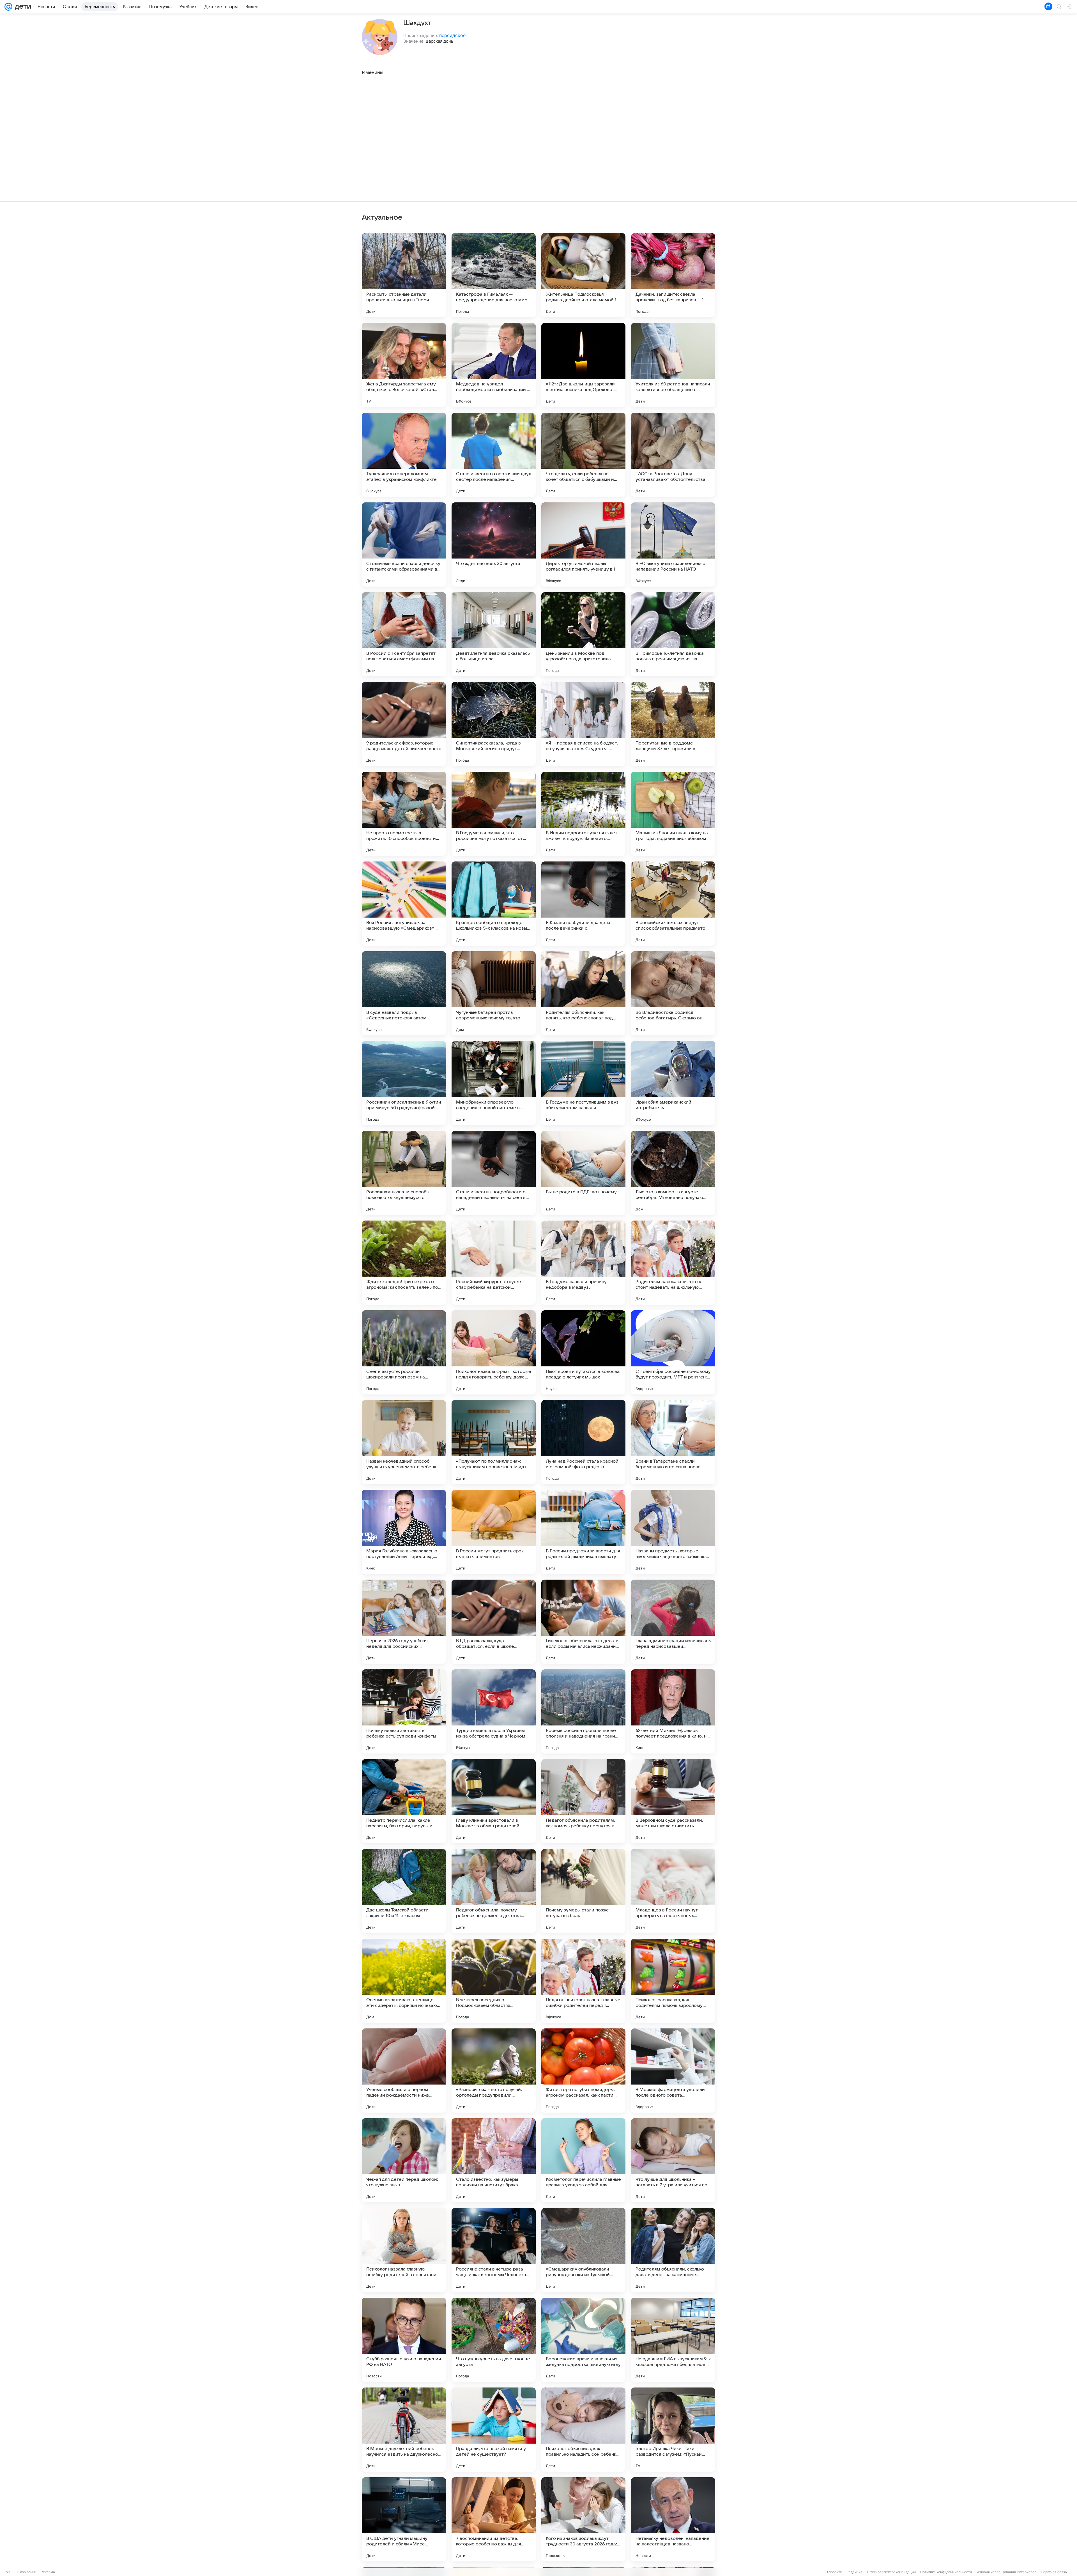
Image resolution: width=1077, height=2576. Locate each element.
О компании (27, 2572)
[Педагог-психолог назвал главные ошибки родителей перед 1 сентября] (583, 1981)
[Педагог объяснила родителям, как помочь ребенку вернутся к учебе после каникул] (583, 1801)
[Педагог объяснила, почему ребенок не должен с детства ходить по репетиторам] (494, 1891)
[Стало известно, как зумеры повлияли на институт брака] (494, 2160)
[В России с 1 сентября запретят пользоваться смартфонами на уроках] (404, 634)
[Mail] (8, 7)
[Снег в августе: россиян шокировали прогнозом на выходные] (404, 1352)
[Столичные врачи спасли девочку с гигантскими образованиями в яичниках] (404, 544)
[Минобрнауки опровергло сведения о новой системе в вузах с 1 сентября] (494, 1083)
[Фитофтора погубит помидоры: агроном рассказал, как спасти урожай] (583, 2071)
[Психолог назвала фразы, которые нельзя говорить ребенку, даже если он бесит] (494, 1352)
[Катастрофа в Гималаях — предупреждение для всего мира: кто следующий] (494, 275)
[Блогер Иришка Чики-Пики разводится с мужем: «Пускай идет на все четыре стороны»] (673, 2430)
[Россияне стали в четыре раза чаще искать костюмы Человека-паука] (494, 2250)
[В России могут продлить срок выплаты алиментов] (494, 1532)
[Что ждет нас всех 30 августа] (494, 544)
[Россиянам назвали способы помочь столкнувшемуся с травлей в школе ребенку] (404, 1173)
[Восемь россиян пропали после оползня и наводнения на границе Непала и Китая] (583, 1711)
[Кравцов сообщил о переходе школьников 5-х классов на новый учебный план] (494, 904)
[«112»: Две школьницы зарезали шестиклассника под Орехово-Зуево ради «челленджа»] (583, 365)
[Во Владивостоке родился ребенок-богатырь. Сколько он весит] (673, 993)
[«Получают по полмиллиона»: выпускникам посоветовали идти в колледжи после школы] (494, 1442)
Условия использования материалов (1006, 2572)
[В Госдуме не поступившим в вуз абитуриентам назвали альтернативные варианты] (583, 1083)
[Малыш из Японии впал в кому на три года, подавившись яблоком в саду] (673, 814)
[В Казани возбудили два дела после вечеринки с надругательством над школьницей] (583, 904)
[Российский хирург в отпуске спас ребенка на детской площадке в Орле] (494, 1263)
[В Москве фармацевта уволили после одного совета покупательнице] (673, 2071)
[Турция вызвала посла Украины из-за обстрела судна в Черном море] (494, 1711)
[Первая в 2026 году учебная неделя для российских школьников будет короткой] (404, 1622)
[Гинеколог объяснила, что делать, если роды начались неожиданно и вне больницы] (583, 1622)
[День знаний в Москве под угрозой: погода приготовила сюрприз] (583, 634)
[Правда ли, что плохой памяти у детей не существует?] (494, 2430)
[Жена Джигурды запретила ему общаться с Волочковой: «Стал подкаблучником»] (404, 365)
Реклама (48, 2572)
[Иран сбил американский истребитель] (673, 1083)
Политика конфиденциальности (946, 2572)
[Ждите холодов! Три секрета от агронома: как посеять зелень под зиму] (404, 1263)
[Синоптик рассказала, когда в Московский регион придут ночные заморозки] (494, 724)
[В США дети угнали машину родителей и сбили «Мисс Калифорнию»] (404, 2519)
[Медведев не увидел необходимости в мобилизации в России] (494, 365)
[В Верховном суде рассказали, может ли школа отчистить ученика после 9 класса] (673, 1801)
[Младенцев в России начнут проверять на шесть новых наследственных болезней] (673, 1891)
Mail (9, 2572)
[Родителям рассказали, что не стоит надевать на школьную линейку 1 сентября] (673, 1263)
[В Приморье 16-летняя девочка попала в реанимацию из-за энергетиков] (673, 634)
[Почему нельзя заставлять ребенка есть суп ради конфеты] (404, 1711)
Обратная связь (1054, 2572)
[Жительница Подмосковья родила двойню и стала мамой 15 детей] (583, 275)
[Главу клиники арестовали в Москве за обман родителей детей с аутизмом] (494, 1801)
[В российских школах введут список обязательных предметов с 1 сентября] (673, 904)
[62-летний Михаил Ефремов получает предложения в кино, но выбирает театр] (673, 1711)
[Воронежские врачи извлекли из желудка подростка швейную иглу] (583, 2340)
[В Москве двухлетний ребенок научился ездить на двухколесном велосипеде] (404, 2430)
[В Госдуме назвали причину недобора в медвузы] (583, 1263)
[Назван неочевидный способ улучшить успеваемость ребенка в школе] (404, 1442)
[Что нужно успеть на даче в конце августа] (494, 2340)
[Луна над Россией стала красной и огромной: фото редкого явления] (583, 1442)
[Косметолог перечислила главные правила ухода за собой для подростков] (583, 2160)
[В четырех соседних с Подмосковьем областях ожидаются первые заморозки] (494, 1981)
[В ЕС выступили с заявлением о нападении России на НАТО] (673, 544)
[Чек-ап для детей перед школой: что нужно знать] (404, 2160)
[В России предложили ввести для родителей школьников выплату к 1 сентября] (583, 1532)
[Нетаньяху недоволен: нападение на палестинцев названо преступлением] (673, 2519)
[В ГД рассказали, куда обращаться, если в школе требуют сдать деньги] (494, 1622)
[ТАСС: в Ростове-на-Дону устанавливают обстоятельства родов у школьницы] (673, 455)
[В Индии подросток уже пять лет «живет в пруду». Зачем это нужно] (583, 814)
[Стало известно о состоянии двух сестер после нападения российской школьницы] (494, 455)
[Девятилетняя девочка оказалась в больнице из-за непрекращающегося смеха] (494, 634)
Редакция (854, 2572)
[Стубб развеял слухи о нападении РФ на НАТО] (404, 2340)
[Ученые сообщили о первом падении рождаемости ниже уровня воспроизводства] (404, 2071)
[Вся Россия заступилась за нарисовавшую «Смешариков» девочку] (404, 904)
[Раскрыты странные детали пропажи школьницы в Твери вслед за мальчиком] (404, 275)
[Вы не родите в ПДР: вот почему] (583, 1173)
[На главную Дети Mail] (22, 7)
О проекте (834, 2572)
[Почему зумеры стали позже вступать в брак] (583, 1891)
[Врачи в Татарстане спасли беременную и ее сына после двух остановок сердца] (673, 1442)
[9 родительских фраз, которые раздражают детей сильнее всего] (404, 724)
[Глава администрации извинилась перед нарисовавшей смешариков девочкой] (673, 1622)
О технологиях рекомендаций (891, 2572)
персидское (452, 35)
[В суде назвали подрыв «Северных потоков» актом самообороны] (404, 993)
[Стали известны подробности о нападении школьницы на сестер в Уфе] (494, 1173)
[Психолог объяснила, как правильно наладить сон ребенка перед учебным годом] (583, 2430)
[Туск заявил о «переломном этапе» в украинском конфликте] (404, 455)
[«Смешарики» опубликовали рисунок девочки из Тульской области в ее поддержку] (583, 2250)
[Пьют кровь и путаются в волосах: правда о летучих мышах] (583, 1352)
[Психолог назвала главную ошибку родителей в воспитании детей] (404, 2250)
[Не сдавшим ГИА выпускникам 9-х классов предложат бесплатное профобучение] (673, 2340)
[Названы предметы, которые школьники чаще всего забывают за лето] (673, 1532)
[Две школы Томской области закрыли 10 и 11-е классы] (404, 1891)
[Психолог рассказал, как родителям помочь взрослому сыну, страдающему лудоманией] (673, 1981)
